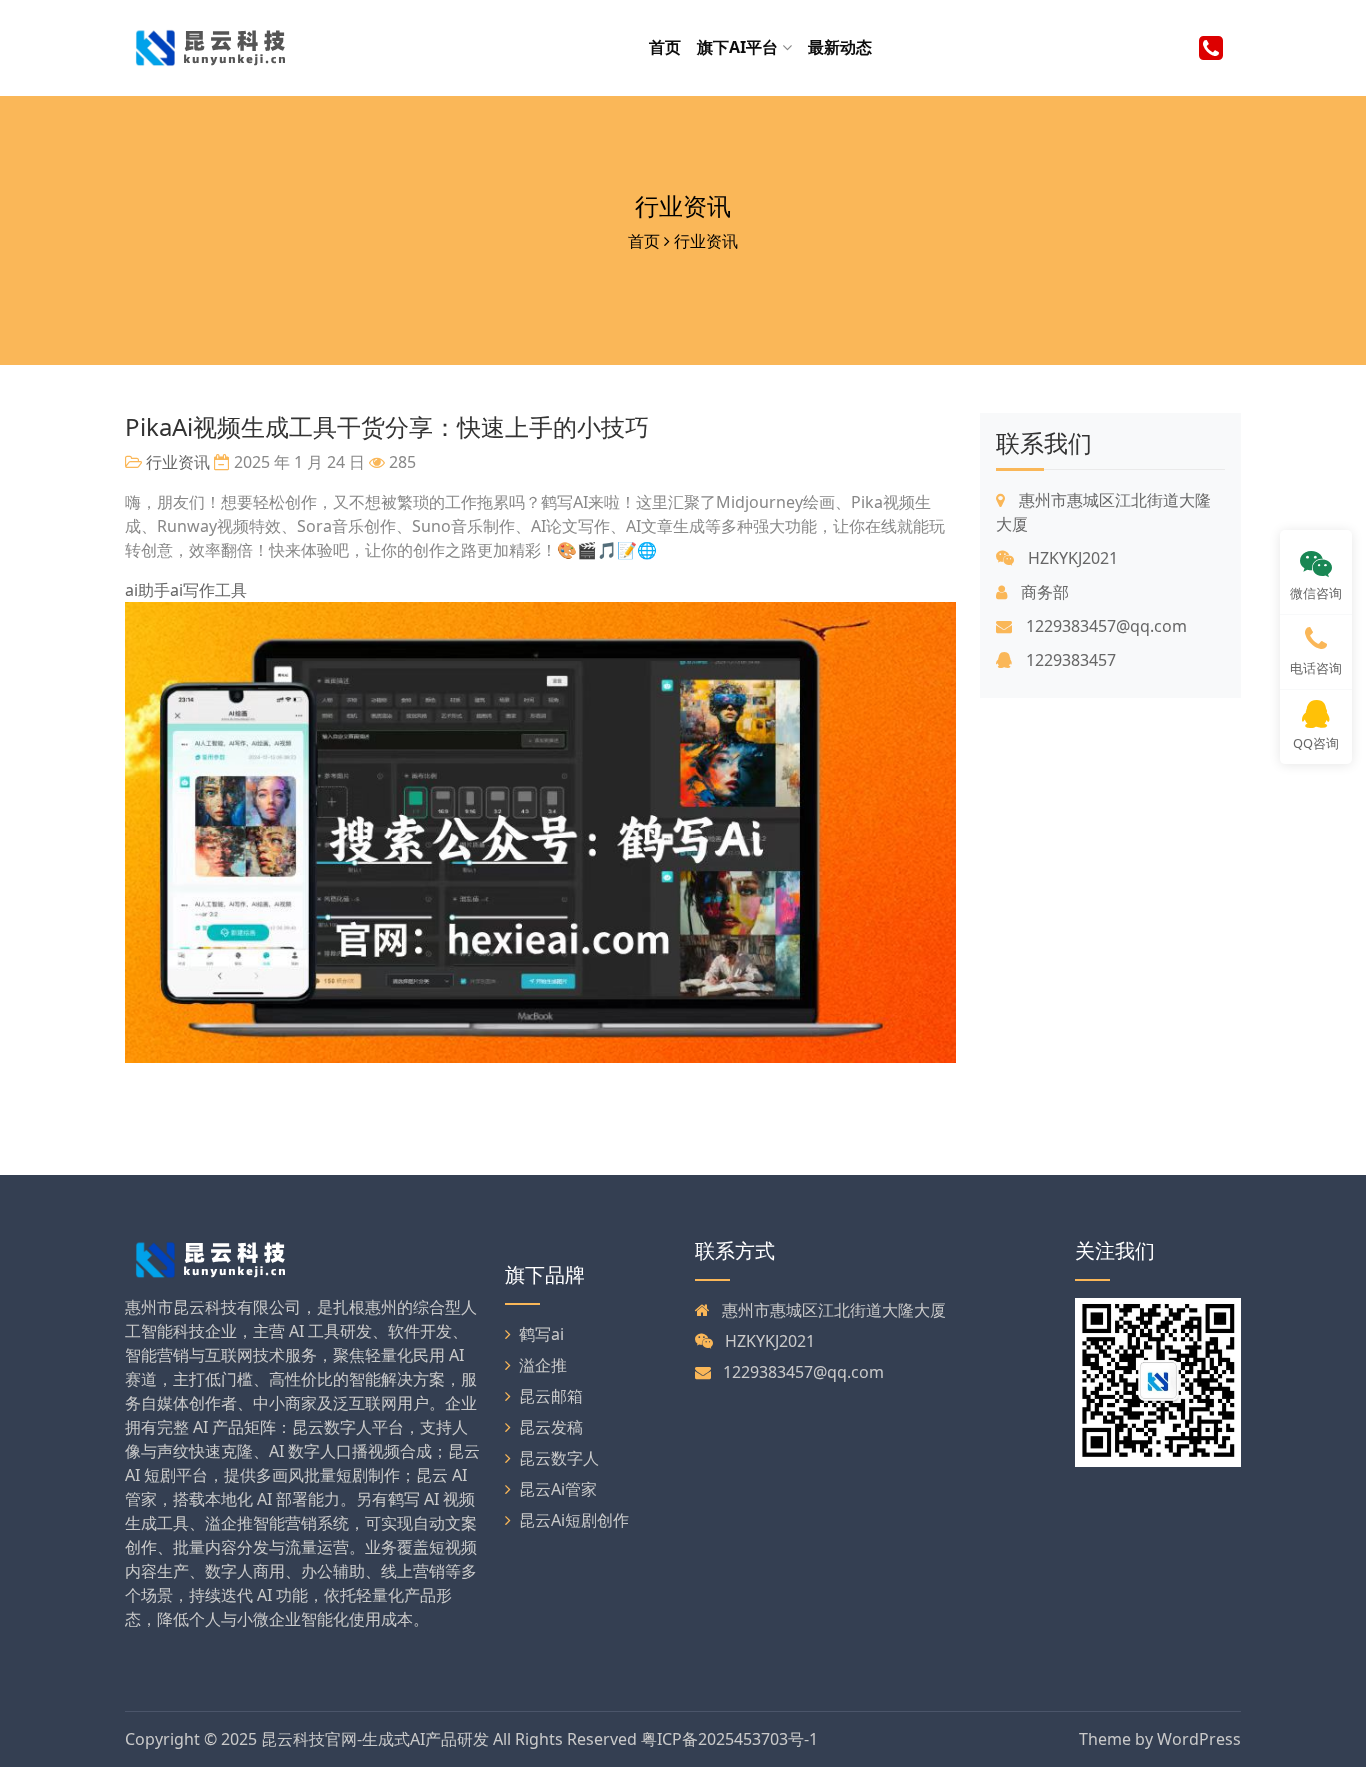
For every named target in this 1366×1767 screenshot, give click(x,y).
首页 (665, 47)
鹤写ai (541, 1334)
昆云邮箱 (551, 1396)
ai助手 (147, 590)
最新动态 (840, 47)
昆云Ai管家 (558, 1489)
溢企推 (543, 1365)
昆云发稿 (551, 1427)
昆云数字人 (559, 1458)
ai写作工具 (208, 590)
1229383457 (1069, 660)
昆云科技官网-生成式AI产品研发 (375, 1739)
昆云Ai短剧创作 (574, 1520)
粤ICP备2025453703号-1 (729, 1739)
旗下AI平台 (739, 47)
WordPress (1199, 1739)
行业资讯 (683, 205)
